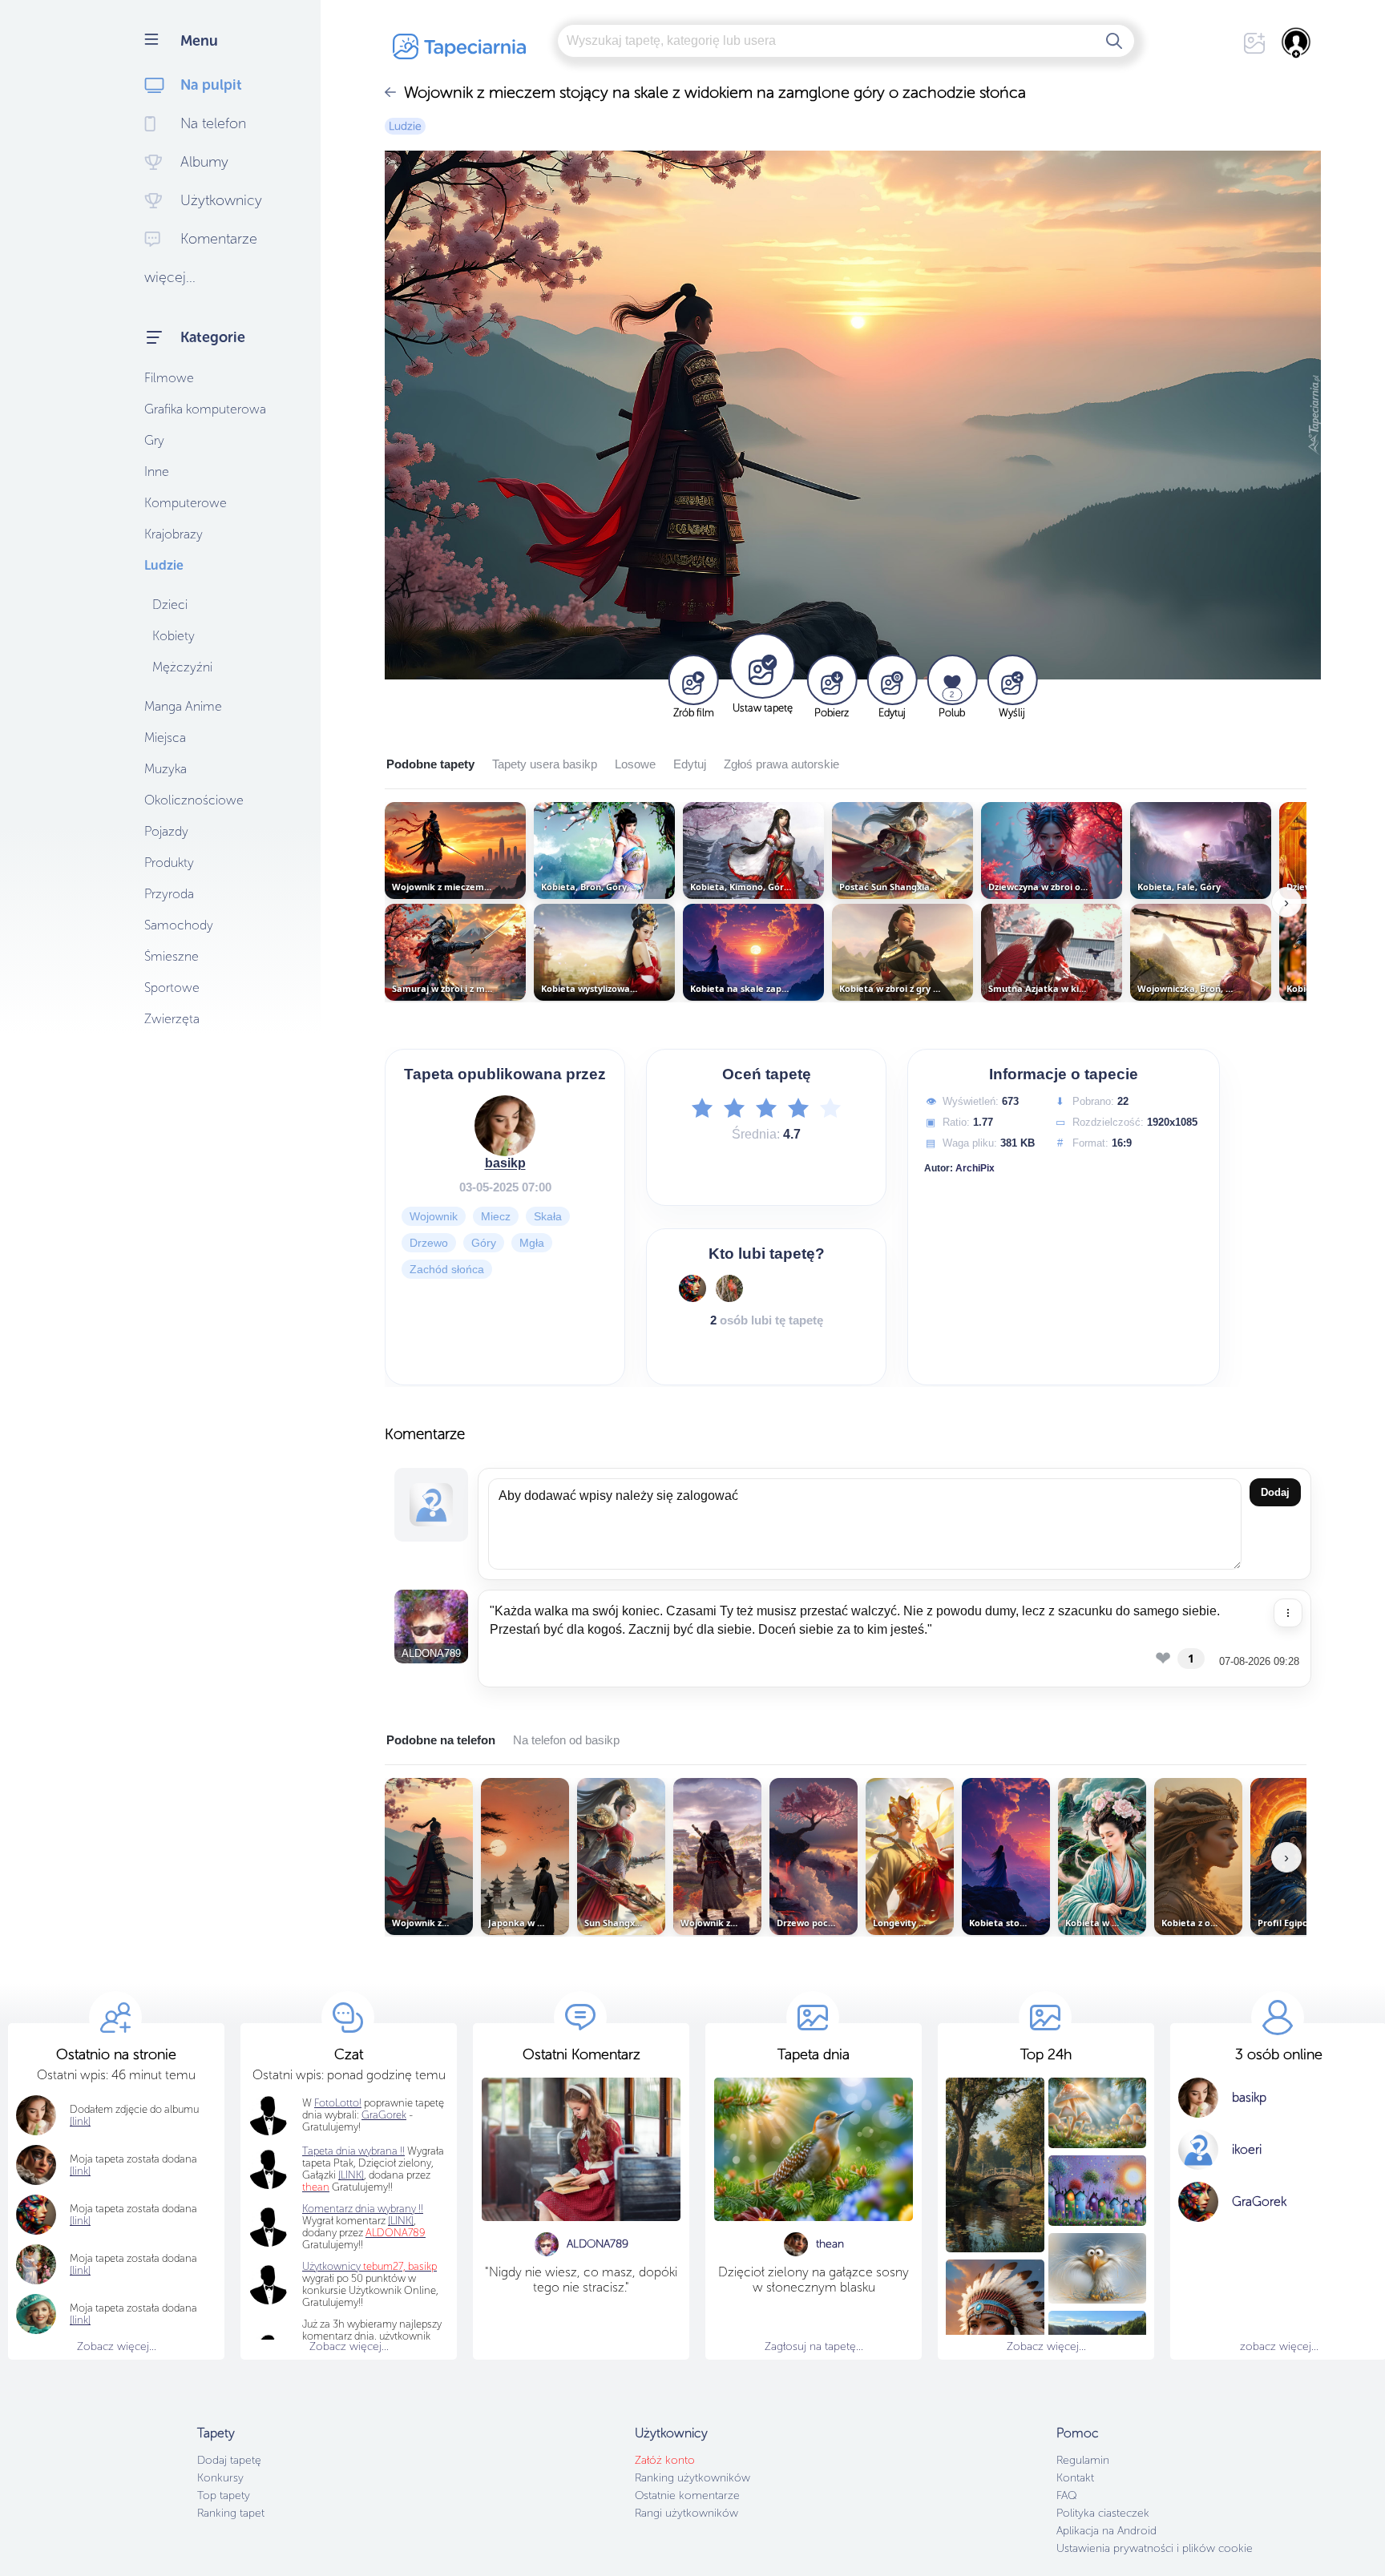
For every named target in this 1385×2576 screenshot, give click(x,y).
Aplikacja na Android (1106, 2531)
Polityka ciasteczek (1103, 2513)
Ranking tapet (231, 2513)
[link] (80, 2171)
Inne (157, 472)
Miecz (496, 1216)
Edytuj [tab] (690, 764)
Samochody (179, 925)
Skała (548, 1216)
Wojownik (434, 1216)
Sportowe (172, 988)
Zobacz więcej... (117, 2346)
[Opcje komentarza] (1288, 1613)
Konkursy (220, 2478)
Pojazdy (166, 831)
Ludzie (164, 565)
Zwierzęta (172, 1019)
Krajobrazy (174, 534)
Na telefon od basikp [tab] (566, 1740)
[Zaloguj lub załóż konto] (1297, 42)
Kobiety (174, 636)
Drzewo (429, 1243)
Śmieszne (172, 956)
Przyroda (169, 894)
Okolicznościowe (194, 800)
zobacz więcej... (1279, 2346)
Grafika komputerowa (205, 409)
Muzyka (166, 769)
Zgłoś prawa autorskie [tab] (781, 764)
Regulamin (1083, 2460)
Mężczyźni (182, 667)
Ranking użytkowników (692, 2478)
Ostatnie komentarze (687, 2495)
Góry (484, 1243)
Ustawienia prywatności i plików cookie (1155, 2548)
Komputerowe (186, 503)
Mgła (532, 1243)
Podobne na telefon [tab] (441, 1740)
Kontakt (1075, 2478)
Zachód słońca (447, 1269)
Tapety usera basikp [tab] (545, 764)
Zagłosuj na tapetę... (814, 2346)
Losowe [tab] (635, 764)
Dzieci (170, 605)
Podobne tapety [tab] (430, 764)
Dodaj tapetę (229, 2460)
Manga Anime (183, 706)
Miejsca (165, 738)
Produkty (169, 863)
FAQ (1066, 2495)
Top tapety (224, 2495)
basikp (505, 1163)
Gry (154, 440)
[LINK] (401, 2221)
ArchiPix (975, 1168)
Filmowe (169, 378)
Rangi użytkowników (686, 2513)
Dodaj (1275, 1492)
